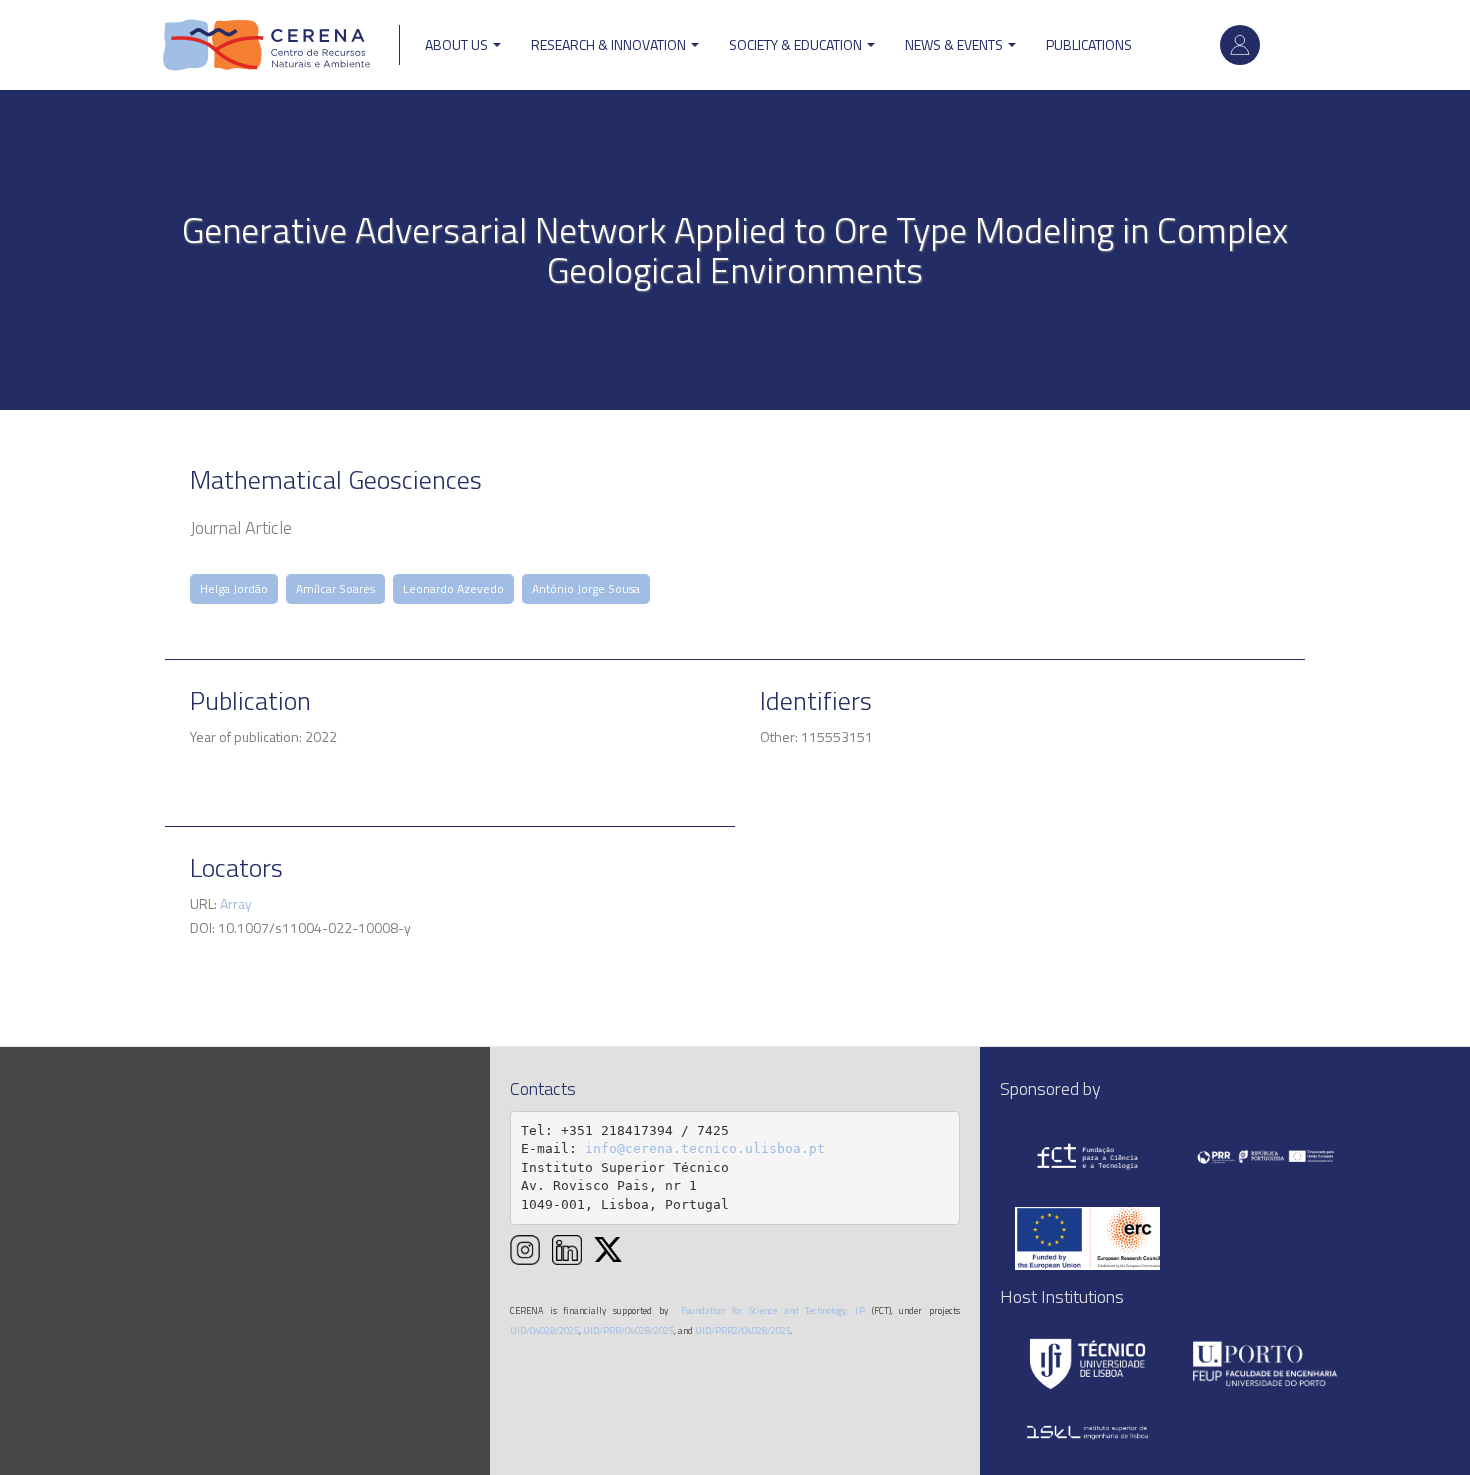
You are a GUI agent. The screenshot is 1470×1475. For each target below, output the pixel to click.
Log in (1240, 45)
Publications (1089, 44)
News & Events (955, 44)
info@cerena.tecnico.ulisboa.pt (705, 1148)
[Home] (267, 45)
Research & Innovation (610, 44)
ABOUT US (458, 44)
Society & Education (797, 44)
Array (236, 903)
